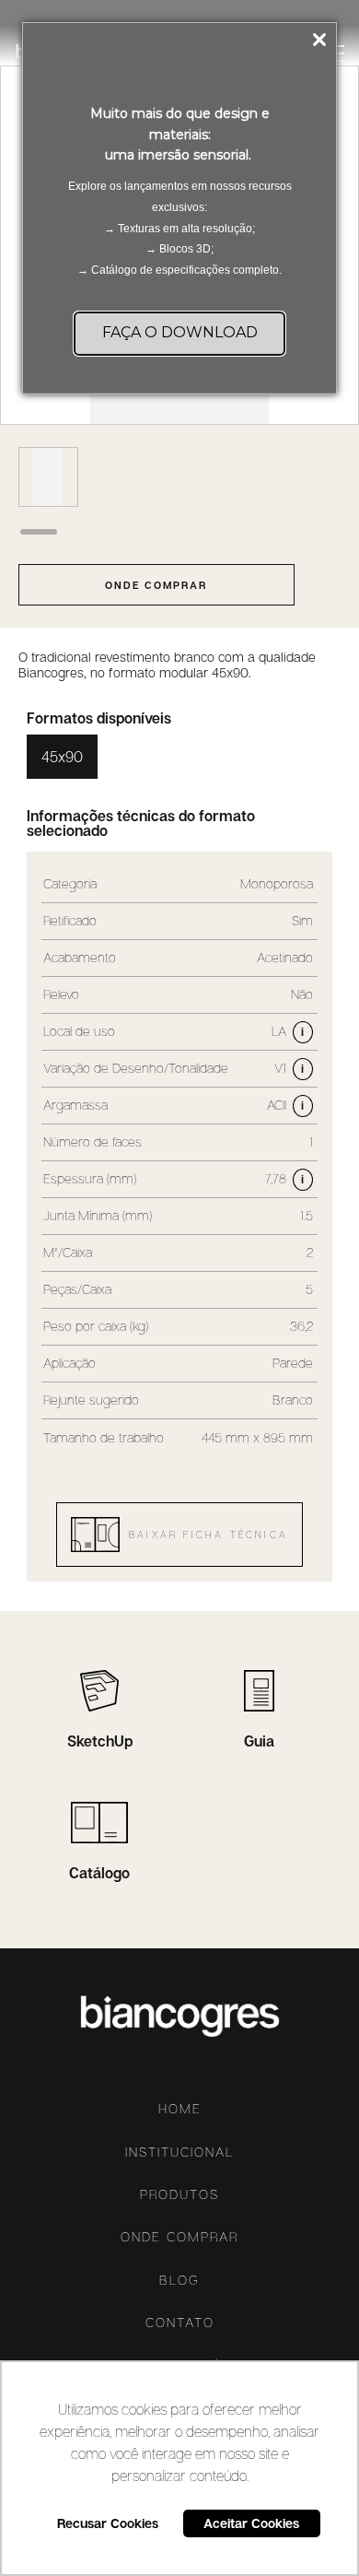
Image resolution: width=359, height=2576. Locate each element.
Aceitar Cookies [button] (251, 2523)
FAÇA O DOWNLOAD (180, 332)
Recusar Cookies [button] (108, 2523)
